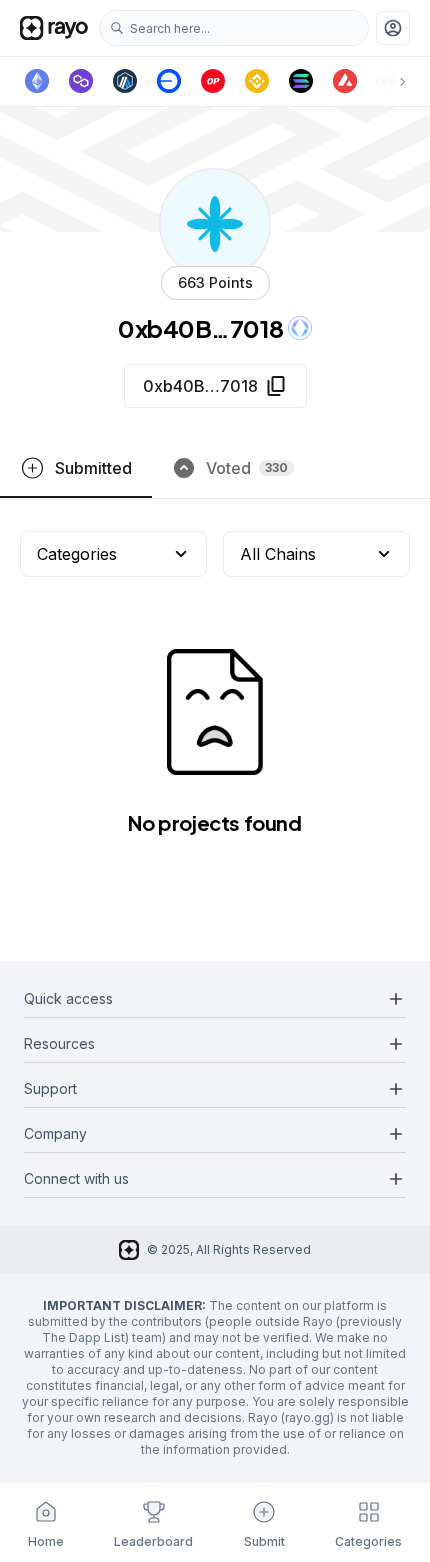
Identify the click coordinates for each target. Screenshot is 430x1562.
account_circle (393, 28)
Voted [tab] (247, 468)
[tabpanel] (215, 714)
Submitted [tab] (93, 468)
